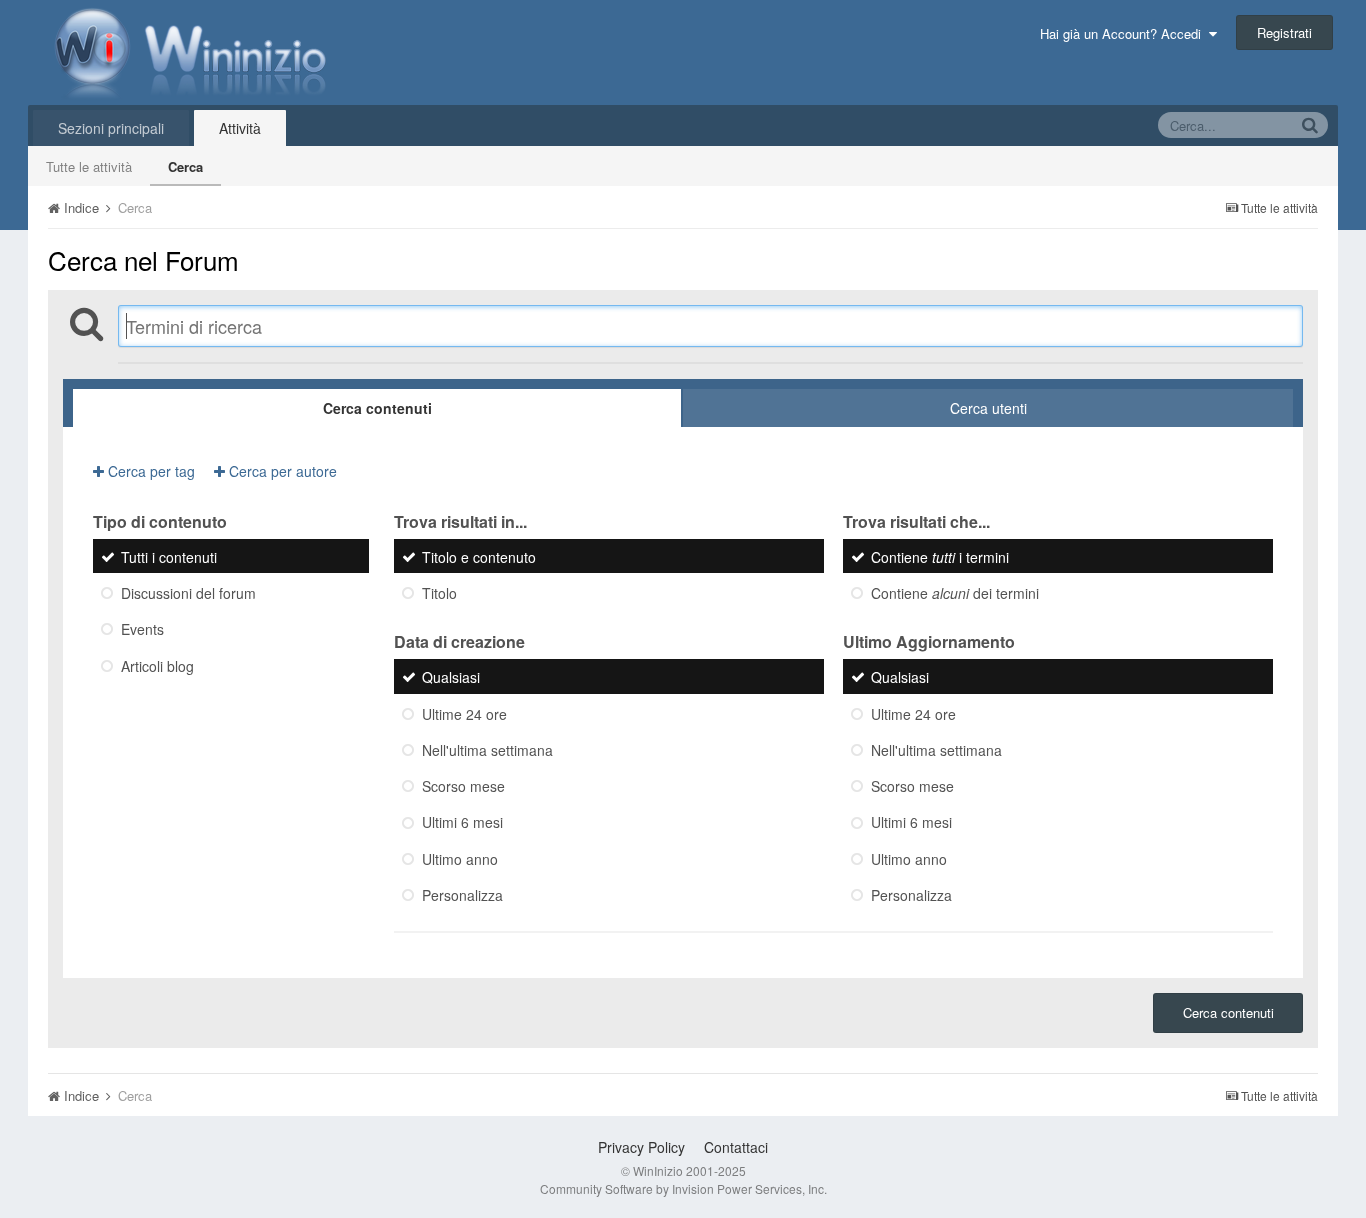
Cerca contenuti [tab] (377, 408)
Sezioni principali (111, 128)
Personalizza (462, 895)
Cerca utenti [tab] (988, 408)
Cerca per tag (149, 471)
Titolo (439, 593)
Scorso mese (463, 786)
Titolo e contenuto (479, 557)
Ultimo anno (460, 859)
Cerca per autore (281, 471)
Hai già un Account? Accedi (1124, 33)
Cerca (185, 166)
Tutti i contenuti (169, 557)
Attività (240, 128)
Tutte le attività (89, 166)
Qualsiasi (451, 678)
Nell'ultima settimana (487, 750)
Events (142, 630)
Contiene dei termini (955, 593)
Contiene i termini (940, 557)
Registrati (1284, 32)
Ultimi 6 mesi (462, 823)
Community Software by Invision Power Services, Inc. (683, 1188)
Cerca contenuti (1228, 1012)
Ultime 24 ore (464, 714)
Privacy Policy (641, 1147)
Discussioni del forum (188, 593)
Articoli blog (157, 666)
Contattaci (736, 1147)
